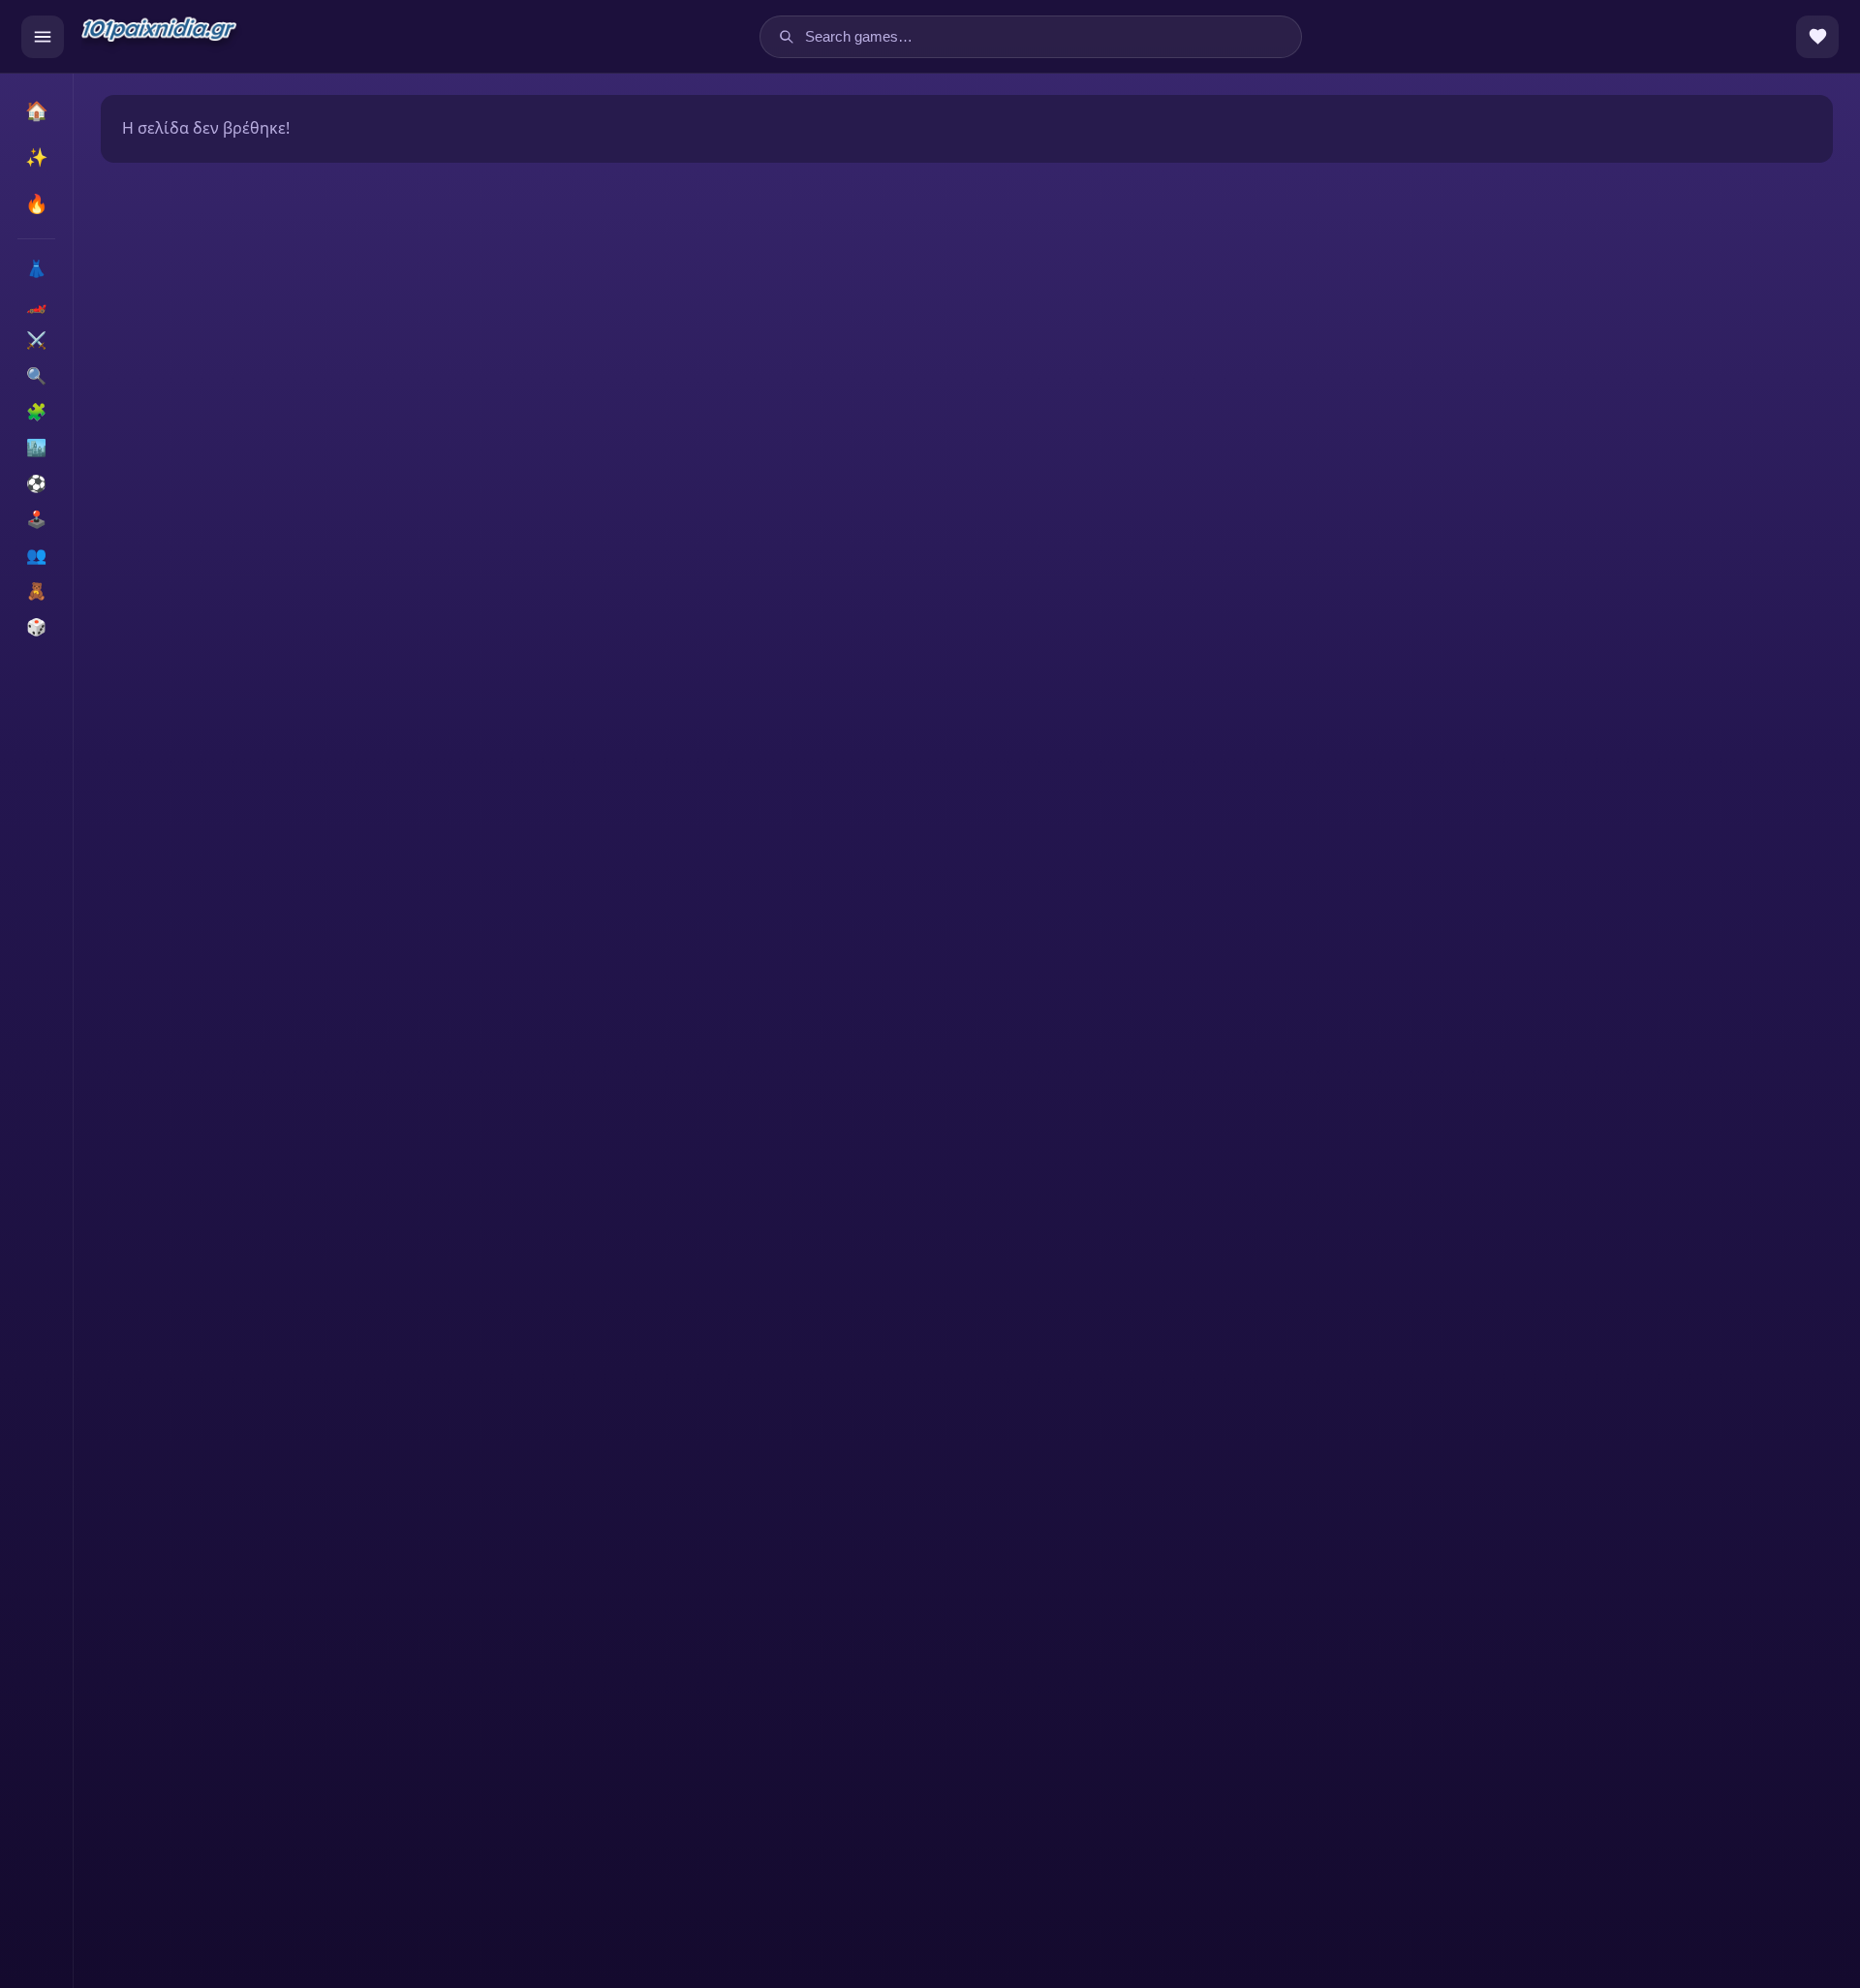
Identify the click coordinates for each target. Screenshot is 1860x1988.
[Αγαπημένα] (1817, 37)
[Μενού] (43, 37)
